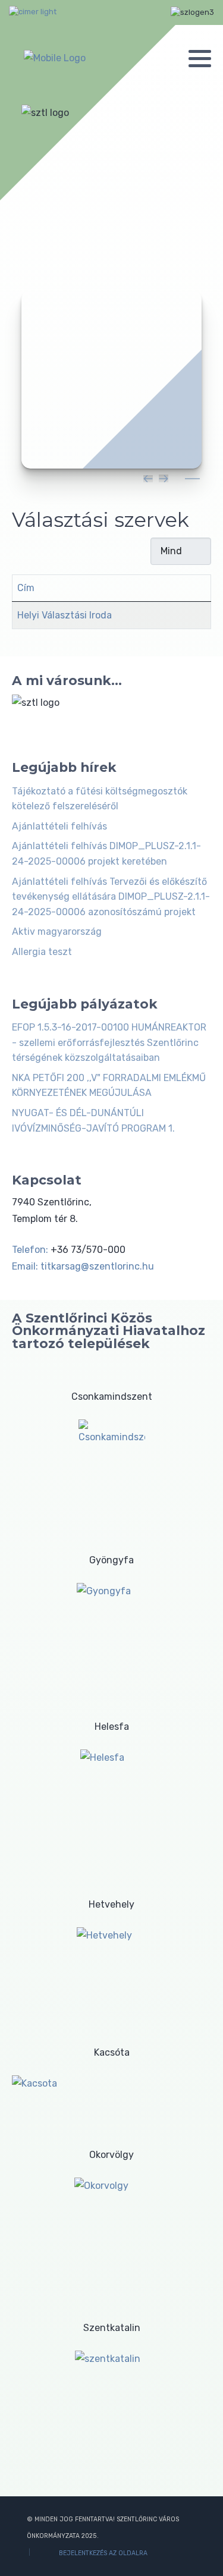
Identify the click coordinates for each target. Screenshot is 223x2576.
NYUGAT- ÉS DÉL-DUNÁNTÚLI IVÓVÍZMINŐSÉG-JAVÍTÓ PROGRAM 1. (93, 1121)
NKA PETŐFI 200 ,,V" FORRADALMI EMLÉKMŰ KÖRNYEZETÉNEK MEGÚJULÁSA (109, 1086)
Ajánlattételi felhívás (59, 826)
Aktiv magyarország (57, 932)
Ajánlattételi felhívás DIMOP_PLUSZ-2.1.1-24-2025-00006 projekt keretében (106, 854)
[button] (200, 58)
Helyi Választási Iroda (65, 615)
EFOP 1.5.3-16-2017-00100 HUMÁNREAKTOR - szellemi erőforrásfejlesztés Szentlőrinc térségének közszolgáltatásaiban (109, 1042)
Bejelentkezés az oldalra (103, 2553)
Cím (26, 588)
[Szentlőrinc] (55, 58)
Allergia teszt (42, 952)
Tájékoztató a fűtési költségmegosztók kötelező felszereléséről (100, 799)
